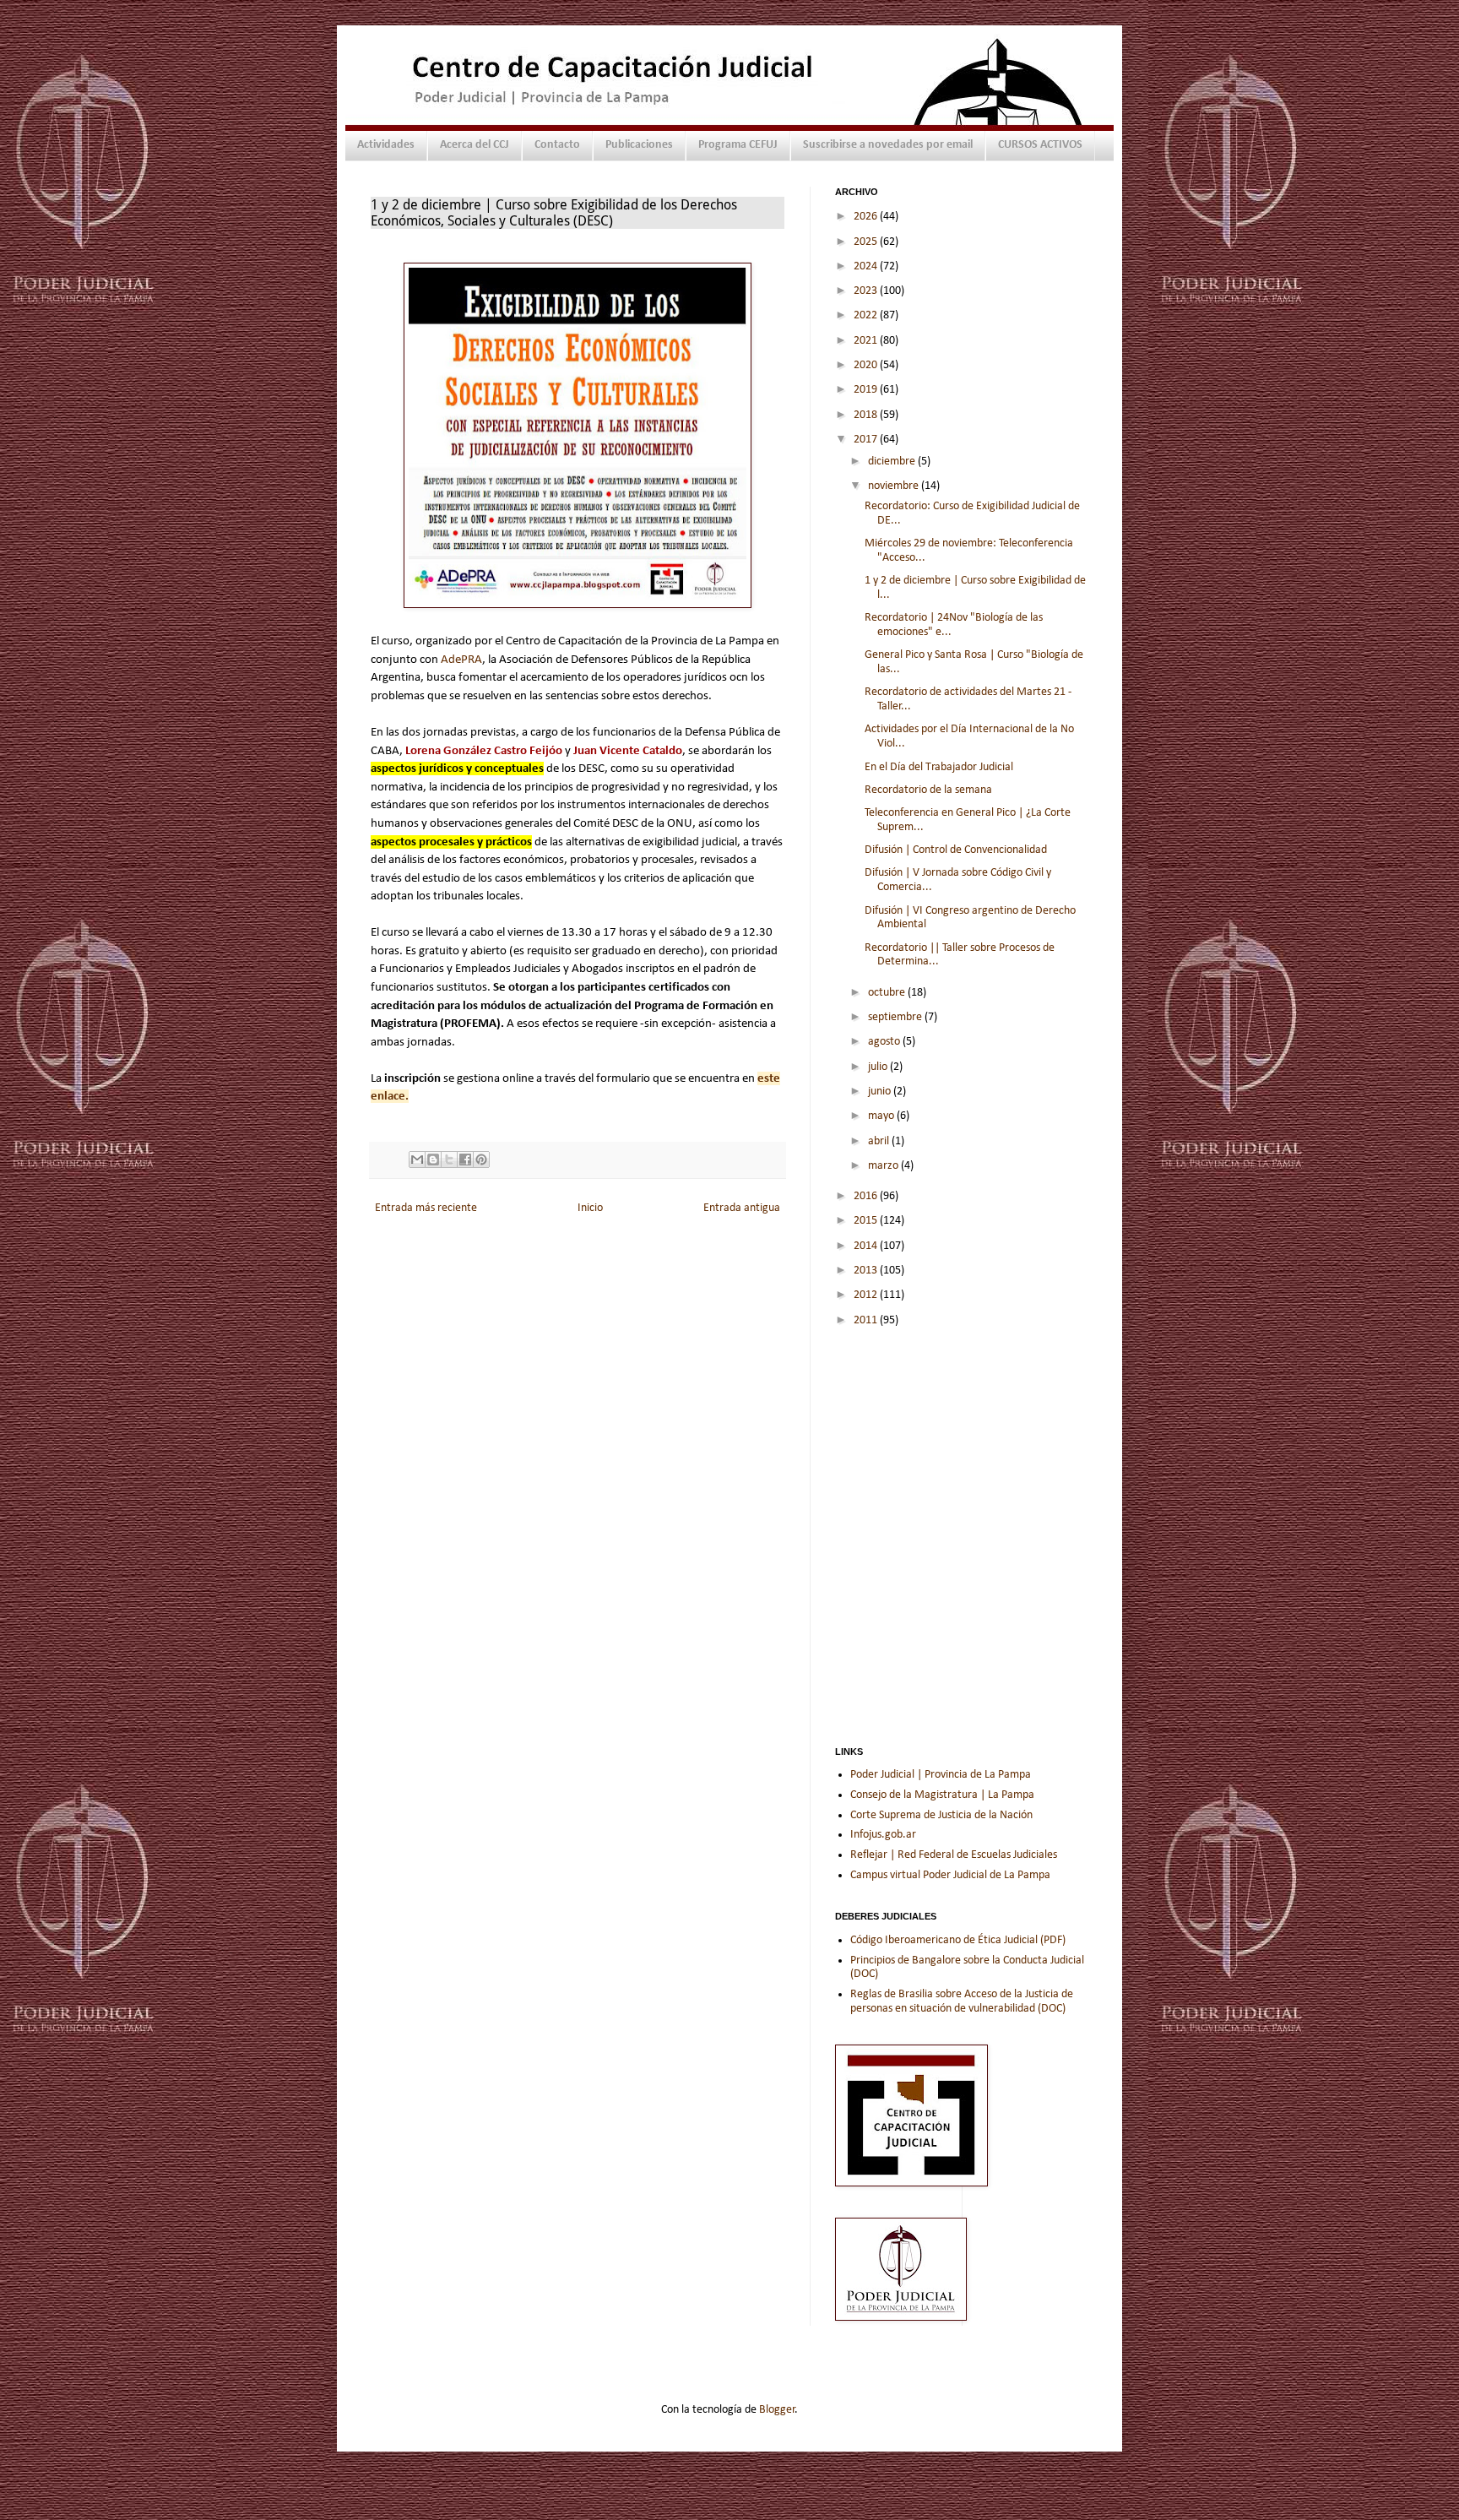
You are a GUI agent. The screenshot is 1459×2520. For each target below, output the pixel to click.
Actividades (386, 145)
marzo (884, 1166)
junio (881, 1092)
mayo (882, 1116)
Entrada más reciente (426, 1208)
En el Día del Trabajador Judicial (939, 767)
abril (880, 1141)
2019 (867, 390)
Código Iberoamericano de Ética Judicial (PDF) (958, 1940)
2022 (867, 315)
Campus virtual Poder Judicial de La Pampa (950, 1875)
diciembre (893, 462)
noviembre (895, 486)
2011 (867, 1320)
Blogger (777, 2410)
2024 (867, 266)
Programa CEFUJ (738, 145)
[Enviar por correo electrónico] (417, 1160)
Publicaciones (639, 145)
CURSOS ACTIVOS (1040, 145)
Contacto (557, 145)
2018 (867, 415)
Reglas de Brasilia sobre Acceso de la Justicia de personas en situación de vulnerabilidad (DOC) (962, 2001)
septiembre (896, 1017)
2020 (867, 365)
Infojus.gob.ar (883, 1835)
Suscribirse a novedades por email (888, 145)
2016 (867, 1196)
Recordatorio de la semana (928, 790)
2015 (867, 1221)
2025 (867, 242)
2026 (867, 217)
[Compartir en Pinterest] (481, 1160)
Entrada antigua (742, 1208)
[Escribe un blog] (433, 1160)
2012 (867, 1295)
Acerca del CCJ (475, 145)
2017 (867, 440)
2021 (867, 341)
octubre (888, 993)
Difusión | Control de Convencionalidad (956, 850)
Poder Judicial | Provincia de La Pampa (941, 1775)
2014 (867, 1246)
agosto (885, 1042)
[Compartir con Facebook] (465, 1160)
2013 (867, 1271)
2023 (867, 291)
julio (879, 1067)
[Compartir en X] (449, 1160)
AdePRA (461, 660)
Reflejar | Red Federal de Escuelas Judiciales (954, 1855)
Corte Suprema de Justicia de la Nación (941, 1815)
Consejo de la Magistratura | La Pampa (942, 1795)
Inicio (590, 1208)
